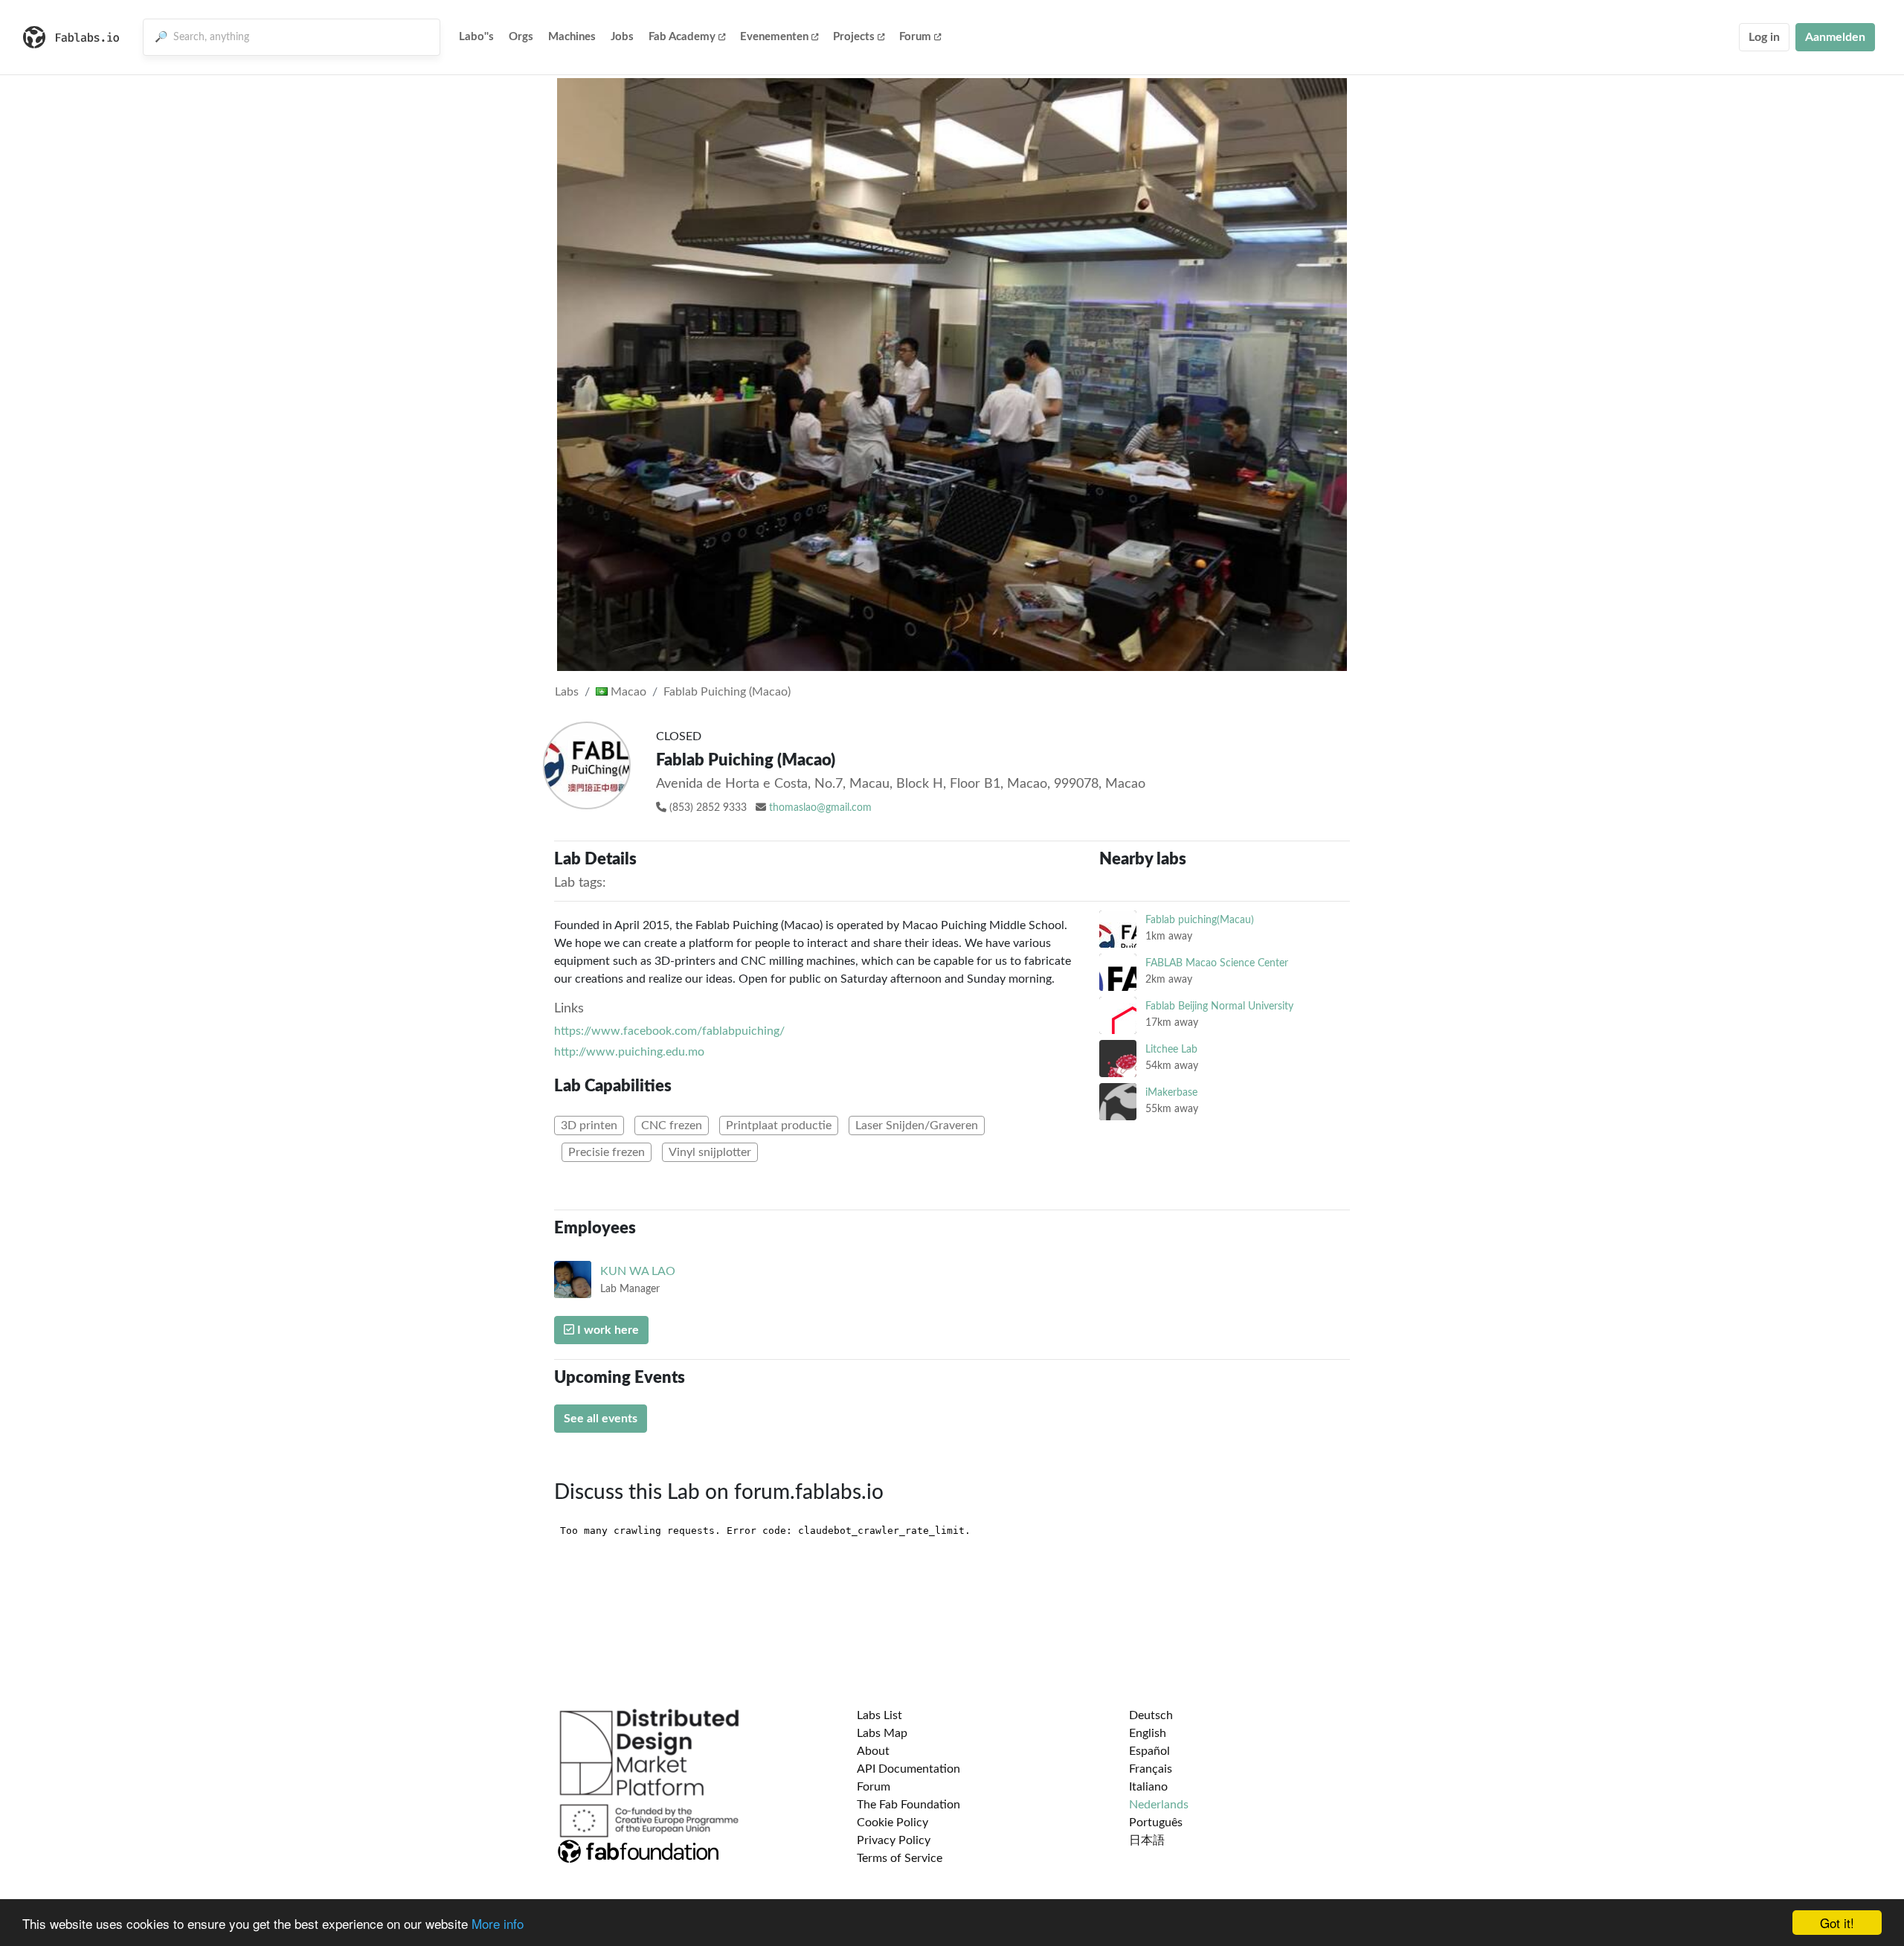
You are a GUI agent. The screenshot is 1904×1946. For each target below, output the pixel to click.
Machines (572, 37)
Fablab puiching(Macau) (1200, 920)
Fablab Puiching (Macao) (727, 692)
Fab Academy (682, 37)
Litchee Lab (1171, 1049)
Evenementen (774, 37)
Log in (1764, 37)
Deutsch (1151, 1715)
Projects (854, 37)
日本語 (1147, 1840)
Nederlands (1159, 1805)
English (1148, 1733)
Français (1151, 1769)
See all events (601, 1419)
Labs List (879, 1715)
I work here (607, 1330)
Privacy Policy (894, 1840)
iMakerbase (1171, 1092)
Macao (627, 692)
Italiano (1148, 1787)
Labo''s (476, 37)
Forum (915, 37)
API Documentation (908, 1769)
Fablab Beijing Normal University (1219, 1006)
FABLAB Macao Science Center (1217, 963)
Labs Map (882, 1733)
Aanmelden (1835, 37)
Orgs (521, 37)
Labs (567, 692)
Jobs (622, 37)
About (873, 1751)
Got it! (1837, 1923)
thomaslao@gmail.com (820, 808)
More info (498, 1923)
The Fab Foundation (908, 1805)
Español (1149, 1751)
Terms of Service (900, 1858)
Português (1156, 1823)
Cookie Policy (892, 1823)
